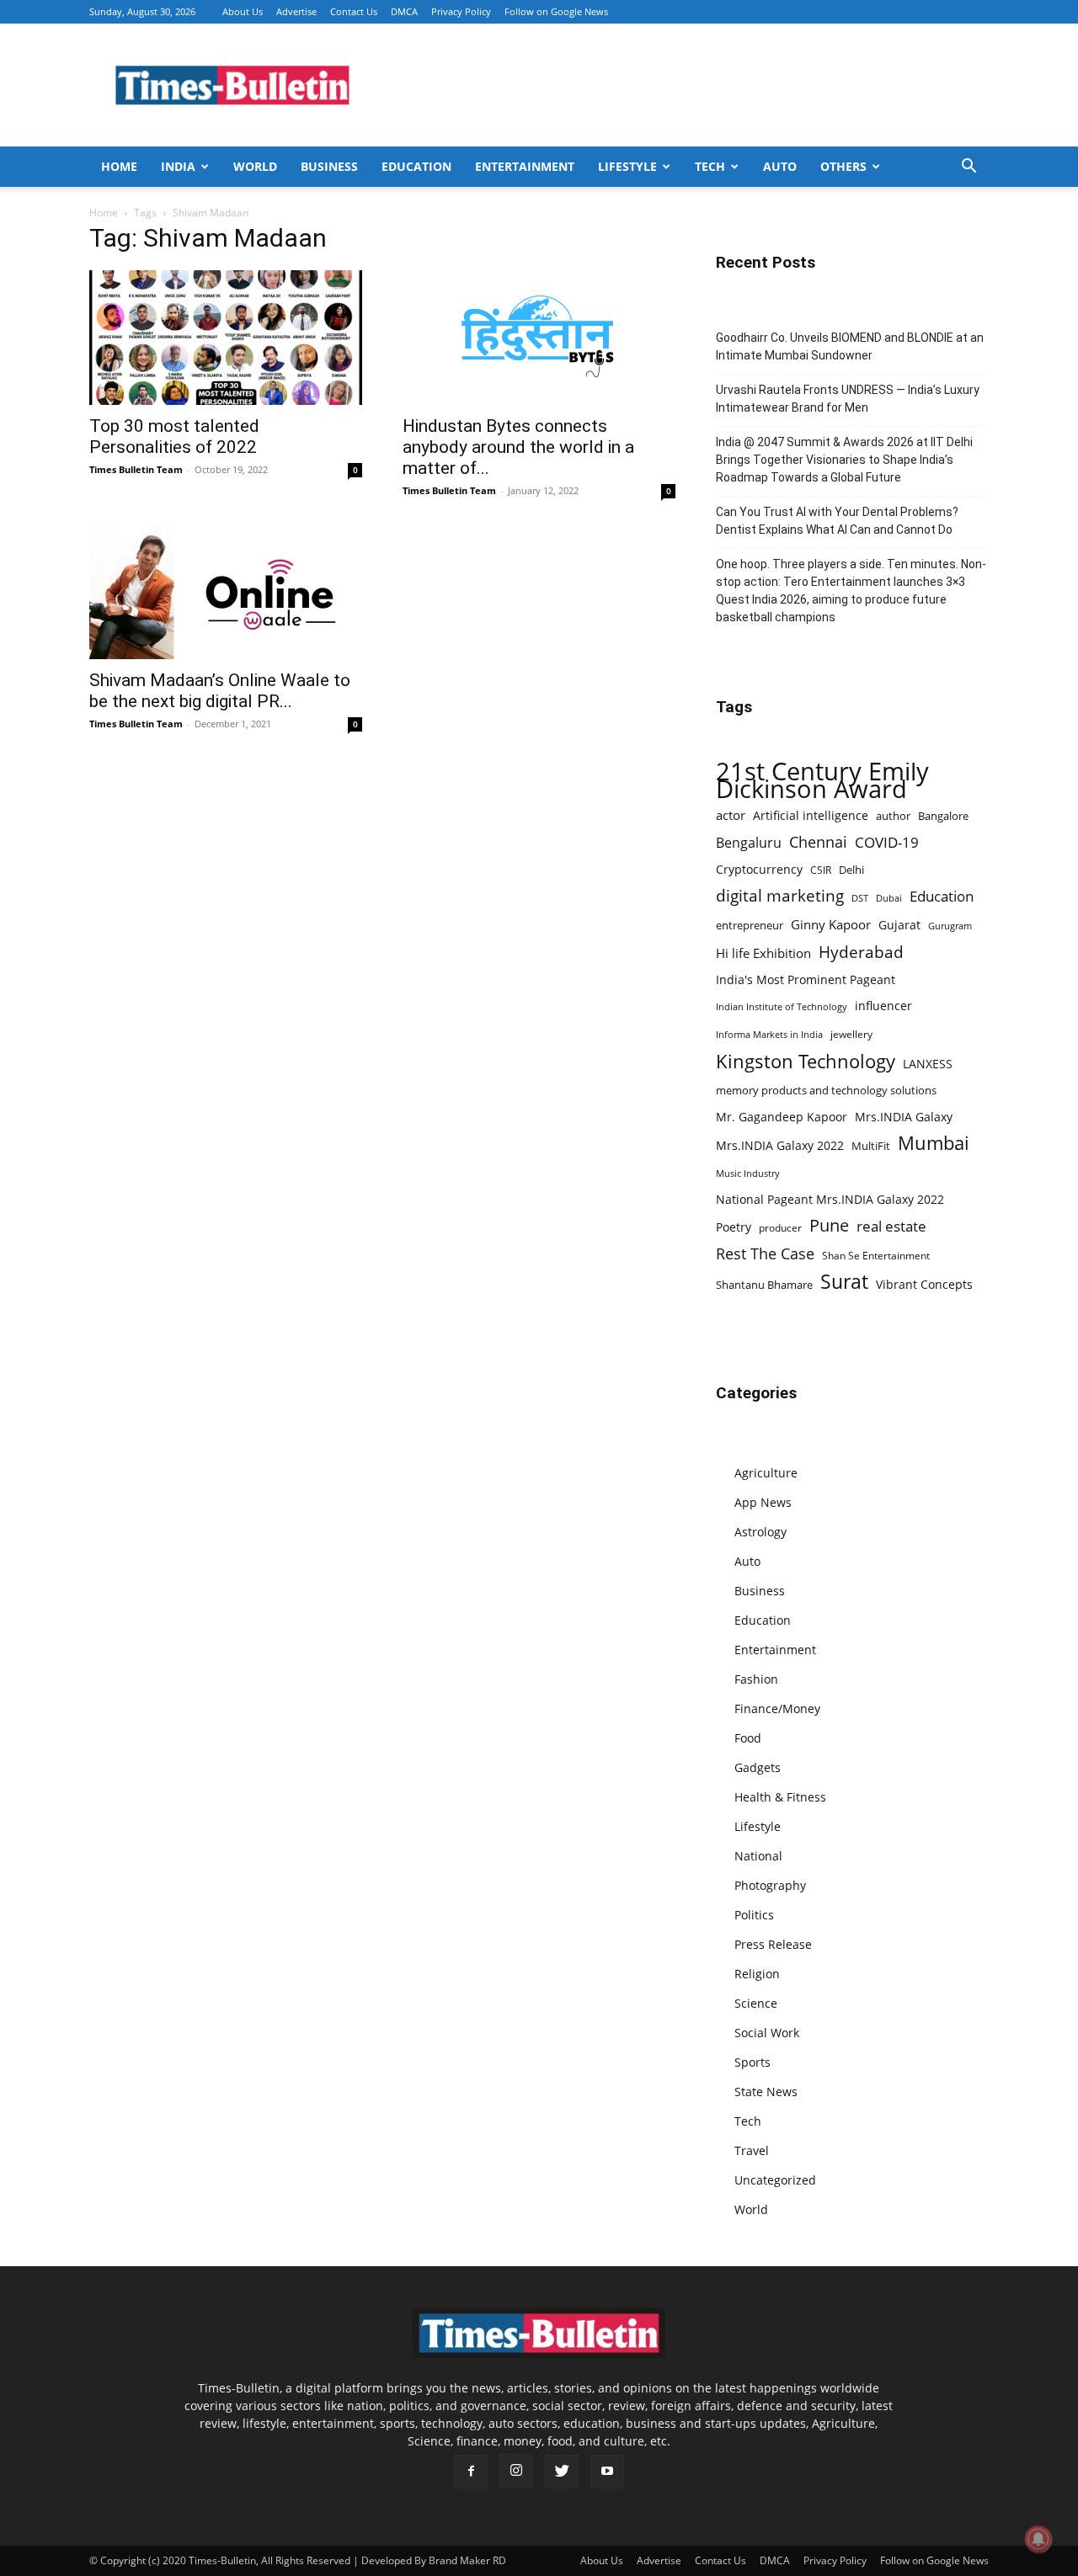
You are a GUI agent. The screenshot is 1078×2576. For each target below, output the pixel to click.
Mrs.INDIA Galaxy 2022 (780, 1145)
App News (763, 1502)
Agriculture (766, 1473)
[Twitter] (562, 2472)
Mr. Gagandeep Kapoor (782, 1117)
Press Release (773, 1944)
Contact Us (354, 11)
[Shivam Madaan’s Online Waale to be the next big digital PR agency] (226, 592)
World (255, 166)
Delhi (851, 870)
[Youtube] (607, 2472)
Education (416, 166)
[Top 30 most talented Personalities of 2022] (226, 338)
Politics (754, 1915)
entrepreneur (750, 925)
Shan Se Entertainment (876, 1256)
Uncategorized (775, 2180)
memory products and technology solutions (826, 1090)
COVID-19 (887, 842)
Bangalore (943, 816)
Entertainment (525, 166)
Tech (710, 166)
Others (843, 166)
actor (731, 815)
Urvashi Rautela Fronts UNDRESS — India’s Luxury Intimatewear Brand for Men (848, 399)
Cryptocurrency (759, 869)
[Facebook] (471, 2472)
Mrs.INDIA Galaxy (904, 1117)
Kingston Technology (806, 1061)
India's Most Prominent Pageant (806, 979)
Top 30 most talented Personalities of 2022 (174, 436)
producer (780, 1227)
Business (329, 166)
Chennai (818, 842)
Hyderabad (861, 952)
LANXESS (928, 1064)
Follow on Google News (556, 11)
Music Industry (748, 1173)
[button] (969, 168)
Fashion (756, 1679)
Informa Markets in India (769, 1035)
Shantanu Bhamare (764, 1285)
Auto (780, 166)
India (178, 166)
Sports (752, 2062)
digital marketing (780, 896)
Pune (829, 1225)
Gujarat (899, 925)
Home (119, 166)
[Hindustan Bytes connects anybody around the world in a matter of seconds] (539, 338)
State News (766, 2092)
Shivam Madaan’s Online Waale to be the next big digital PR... (220, 691)
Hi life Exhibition (763, 953)
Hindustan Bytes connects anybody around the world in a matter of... (518, 447)
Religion (757, 1974)
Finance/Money (777, 1708)
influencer (883, 1006)
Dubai (889, 898)
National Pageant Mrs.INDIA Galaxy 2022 (830, 1199)
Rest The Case (765, 1254)
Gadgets (758, 1767)
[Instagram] (516, 2471)
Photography (770, 1885)
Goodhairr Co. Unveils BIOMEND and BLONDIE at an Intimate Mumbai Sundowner (850, 346)
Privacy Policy (461, 11)
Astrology (760, 1532)
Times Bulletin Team (136, 469)
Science (756, 2003)
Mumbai (934, 1143)
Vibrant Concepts (924, 1284)
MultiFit (871, 1146)
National (758, 1856)
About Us (243, 11)
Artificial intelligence (811, 815)
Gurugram (950, 926)
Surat (844, 1282)
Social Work (767, 2033)
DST (860, 898)
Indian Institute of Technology (782, 1007)
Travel (752, 2150)
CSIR (821, 870)
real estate (891, 1226)
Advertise (296, 11)
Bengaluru (749, 843)
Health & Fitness (780, 1797)
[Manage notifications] (1038, 2539)
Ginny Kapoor (831, 924)
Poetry (734, 1227)
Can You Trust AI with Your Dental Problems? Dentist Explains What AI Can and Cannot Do (837, 521)
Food (748, 1738)
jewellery (851, 1034)
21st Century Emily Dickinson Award (822, 780)
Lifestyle (627, 166)
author (893, 816)
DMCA (404, 11)
